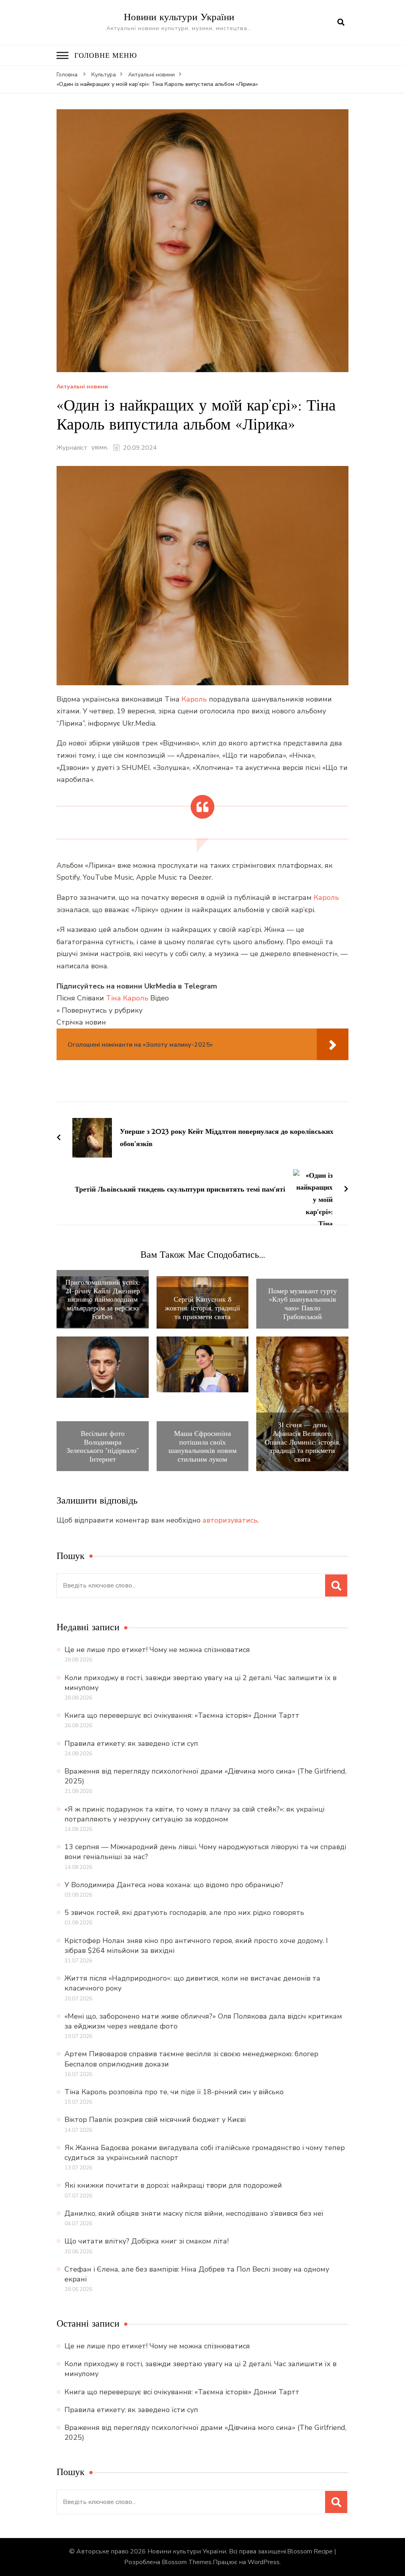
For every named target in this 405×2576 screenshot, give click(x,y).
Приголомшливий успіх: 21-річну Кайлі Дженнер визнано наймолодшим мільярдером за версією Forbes (103, 1299)
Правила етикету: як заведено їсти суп (131, 1743)
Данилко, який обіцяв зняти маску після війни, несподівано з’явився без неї (194, 2213)
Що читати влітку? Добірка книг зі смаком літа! (147, 2241)
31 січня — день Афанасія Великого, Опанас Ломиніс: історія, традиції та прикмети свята (303, 1442)
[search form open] (341, 23)
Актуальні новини (82, 387)
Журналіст (72, 448)
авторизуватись (230, 1520)
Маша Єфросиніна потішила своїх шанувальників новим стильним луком (202, 1446)
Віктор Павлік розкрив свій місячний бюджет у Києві (155, 2120)
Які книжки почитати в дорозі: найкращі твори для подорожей (173, 2185)
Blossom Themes (187, 2562)
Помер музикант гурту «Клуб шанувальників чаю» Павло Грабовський (303, 1304)
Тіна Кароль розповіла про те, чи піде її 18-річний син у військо (174, 2092)
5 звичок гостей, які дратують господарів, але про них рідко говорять (184, 1913)
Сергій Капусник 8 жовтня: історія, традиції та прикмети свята (202, 1308)
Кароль (194, 699)
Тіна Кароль (127, 998)
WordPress (264, 2562)
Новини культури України (179, 17)
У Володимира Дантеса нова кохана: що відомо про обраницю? (174, 1885)
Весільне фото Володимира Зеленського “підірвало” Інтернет (103, 1446)
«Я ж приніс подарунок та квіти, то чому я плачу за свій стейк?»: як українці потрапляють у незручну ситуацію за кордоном (194, 1814)
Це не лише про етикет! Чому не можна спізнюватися (157, 1650)
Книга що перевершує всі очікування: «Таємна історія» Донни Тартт (182, 1715)
